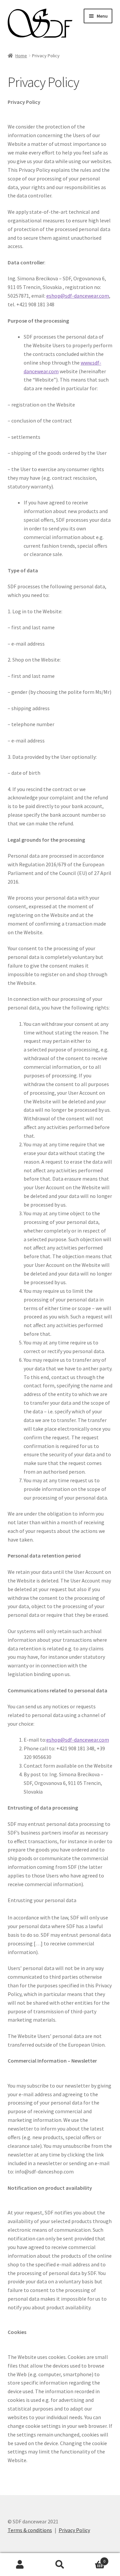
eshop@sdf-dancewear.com (78, 296)
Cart (93, 2559)
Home (21, 56)
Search (60, 2565)
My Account (20, 2565)
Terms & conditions (30, 2530)
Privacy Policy (74, 2530)
